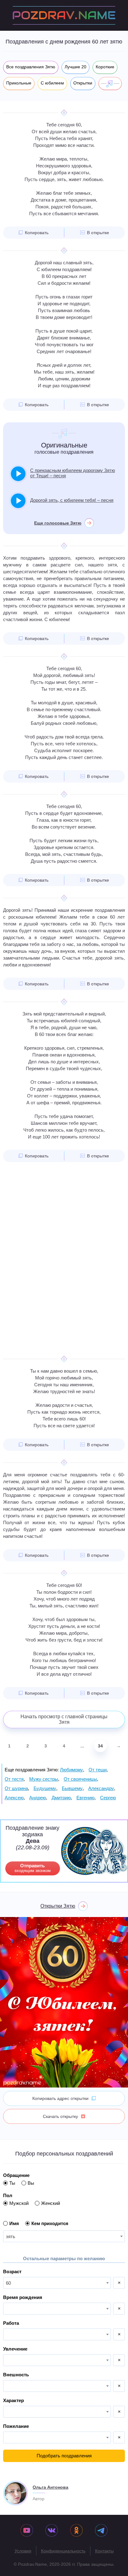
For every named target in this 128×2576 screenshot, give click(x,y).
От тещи (98, 1770)
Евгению (85, 1798)
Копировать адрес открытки (60, 2098)
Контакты (104, 2551)
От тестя (14, 1779)
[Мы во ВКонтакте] (52, 2531)
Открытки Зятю (58, 1906)
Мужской (19, 2203)
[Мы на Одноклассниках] (76, 2531)
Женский (50, 2203)
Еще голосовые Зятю (58, 523)
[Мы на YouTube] (27, 2531)
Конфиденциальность (63, 2551)
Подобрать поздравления (64, 2456)
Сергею (108, 1798)
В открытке (98, 233)
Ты (12, 2183)
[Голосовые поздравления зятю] (110, 84)
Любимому (71, 1770)
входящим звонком (33, 1868)
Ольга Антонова (50, 2487)
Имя (14, 2223)
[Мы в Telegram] (101, 2531)
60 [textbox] (8, 2283)
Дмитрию (61, 1798)
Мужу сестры (44, 1779)
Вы (31, 2183)
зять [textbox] (11, 2236)
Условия (23, 2551)
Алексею (14, 1798)
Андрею (38, 1798)
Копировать (37, 233)
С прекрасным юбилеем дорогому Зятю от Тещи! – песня (73, 473)
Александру (101, 1788)
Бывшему (72, 1788)
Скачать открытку (60, 2116)
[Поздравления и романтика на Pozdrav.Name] (64, 15)
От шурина (16, 1788)
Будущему (45, 1788)
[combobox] (64, 2236)
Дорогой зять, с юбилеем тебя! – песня (72, 500)
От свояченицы (80, 1779)
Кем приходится (50, 2223)
